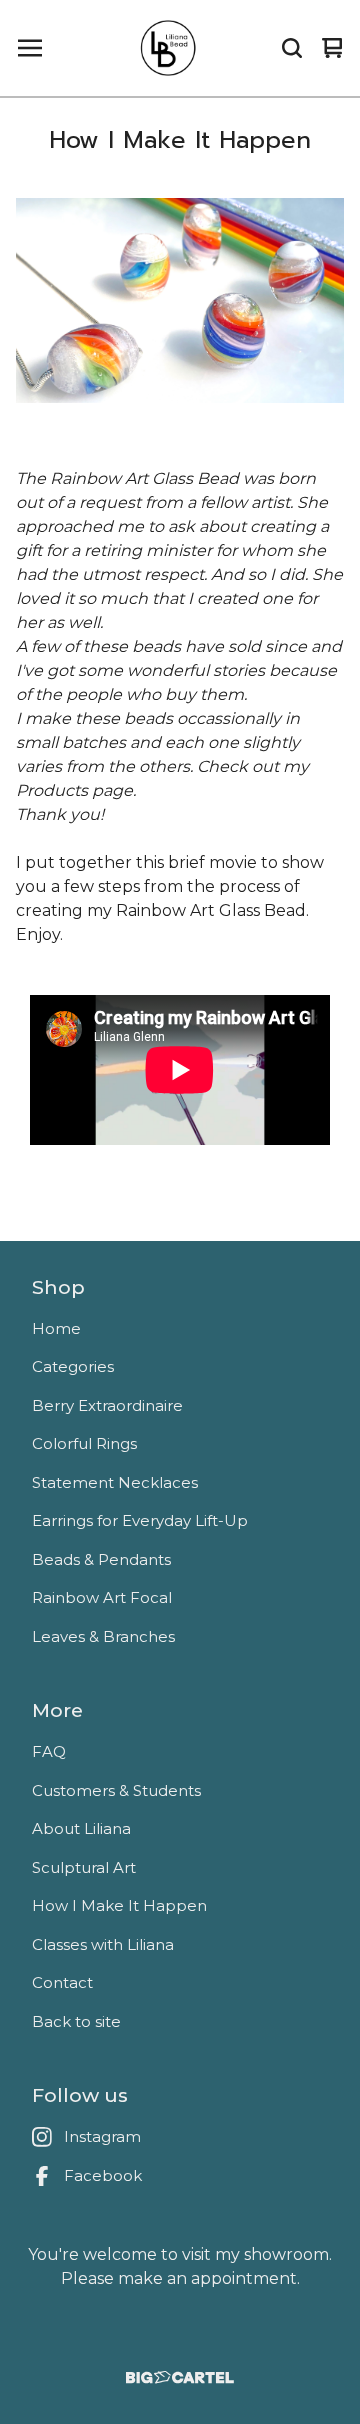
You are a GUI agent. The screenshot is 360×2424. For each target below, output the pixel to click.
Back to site (76, 2021)
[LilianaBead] (169, 48)
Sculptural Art (84, 1867)
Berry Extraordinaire (107, 1405)
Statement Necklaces (115, 1482)
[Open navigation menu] (30, 48)
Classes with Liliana (103, 1944)
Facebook (103, 2175)
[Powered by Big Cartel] (180, 2377)
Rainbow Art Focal (102, 1597)
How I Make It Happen (119, 1905)
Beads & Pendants (101, 1559)
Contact (62, 1982)
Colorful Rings (84, 1443)
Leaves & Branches (103, 1636)
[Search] (292, 48)
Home (56, 1328)
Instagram (102, 2136)
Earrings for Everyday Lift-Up (140, 1520)
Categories (73, 1366)
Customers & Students (116, 1790)
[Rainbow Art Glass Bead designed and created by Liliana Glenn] (180, 1058)
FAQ (49, 1751)
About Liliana (81, 1828)
